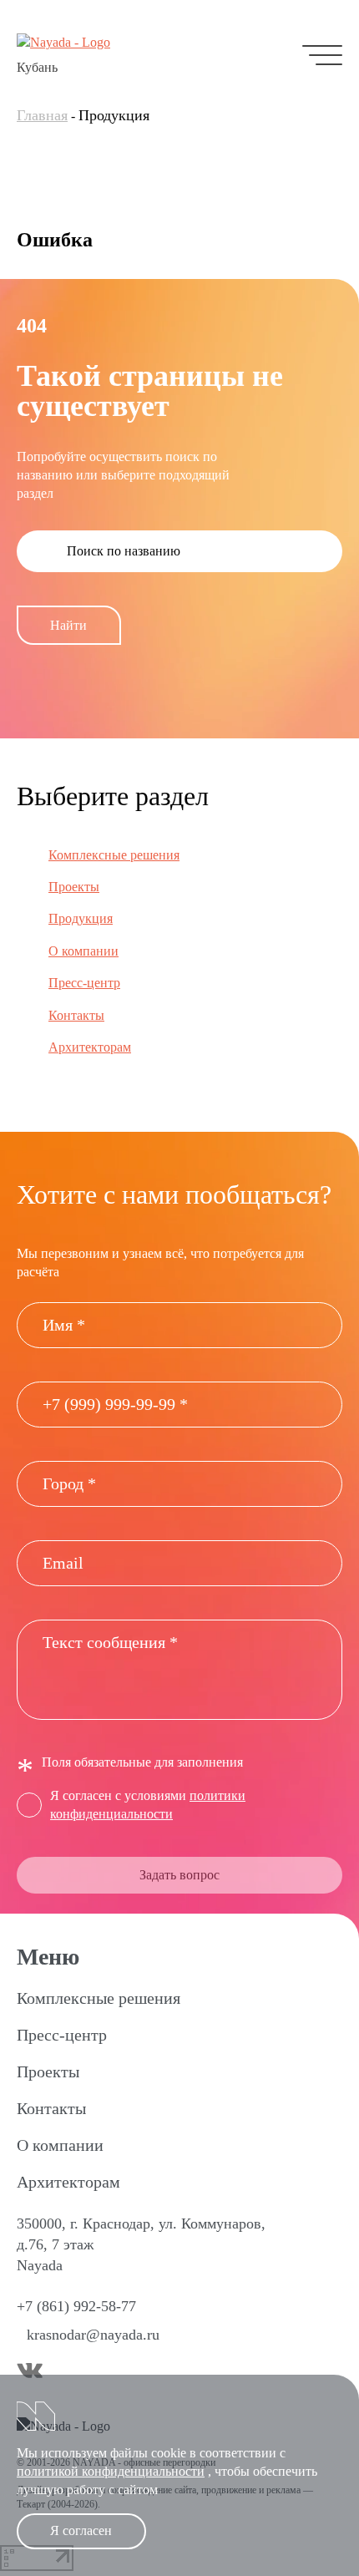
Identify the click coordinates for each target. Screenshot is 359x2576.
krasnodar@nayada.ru (93, 2335)
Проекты (74, 887)
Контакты (76, 1015)
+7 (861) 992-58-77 (76, 2306)
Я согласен (81, 2530)
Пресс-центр (84, 983)
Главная (42, 115)
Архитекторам (90, 1047)
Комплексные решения (114, 855)
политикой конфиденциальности (111, 2471)
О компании (83, 951)
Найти (68, 625)
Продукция (81, 918)
